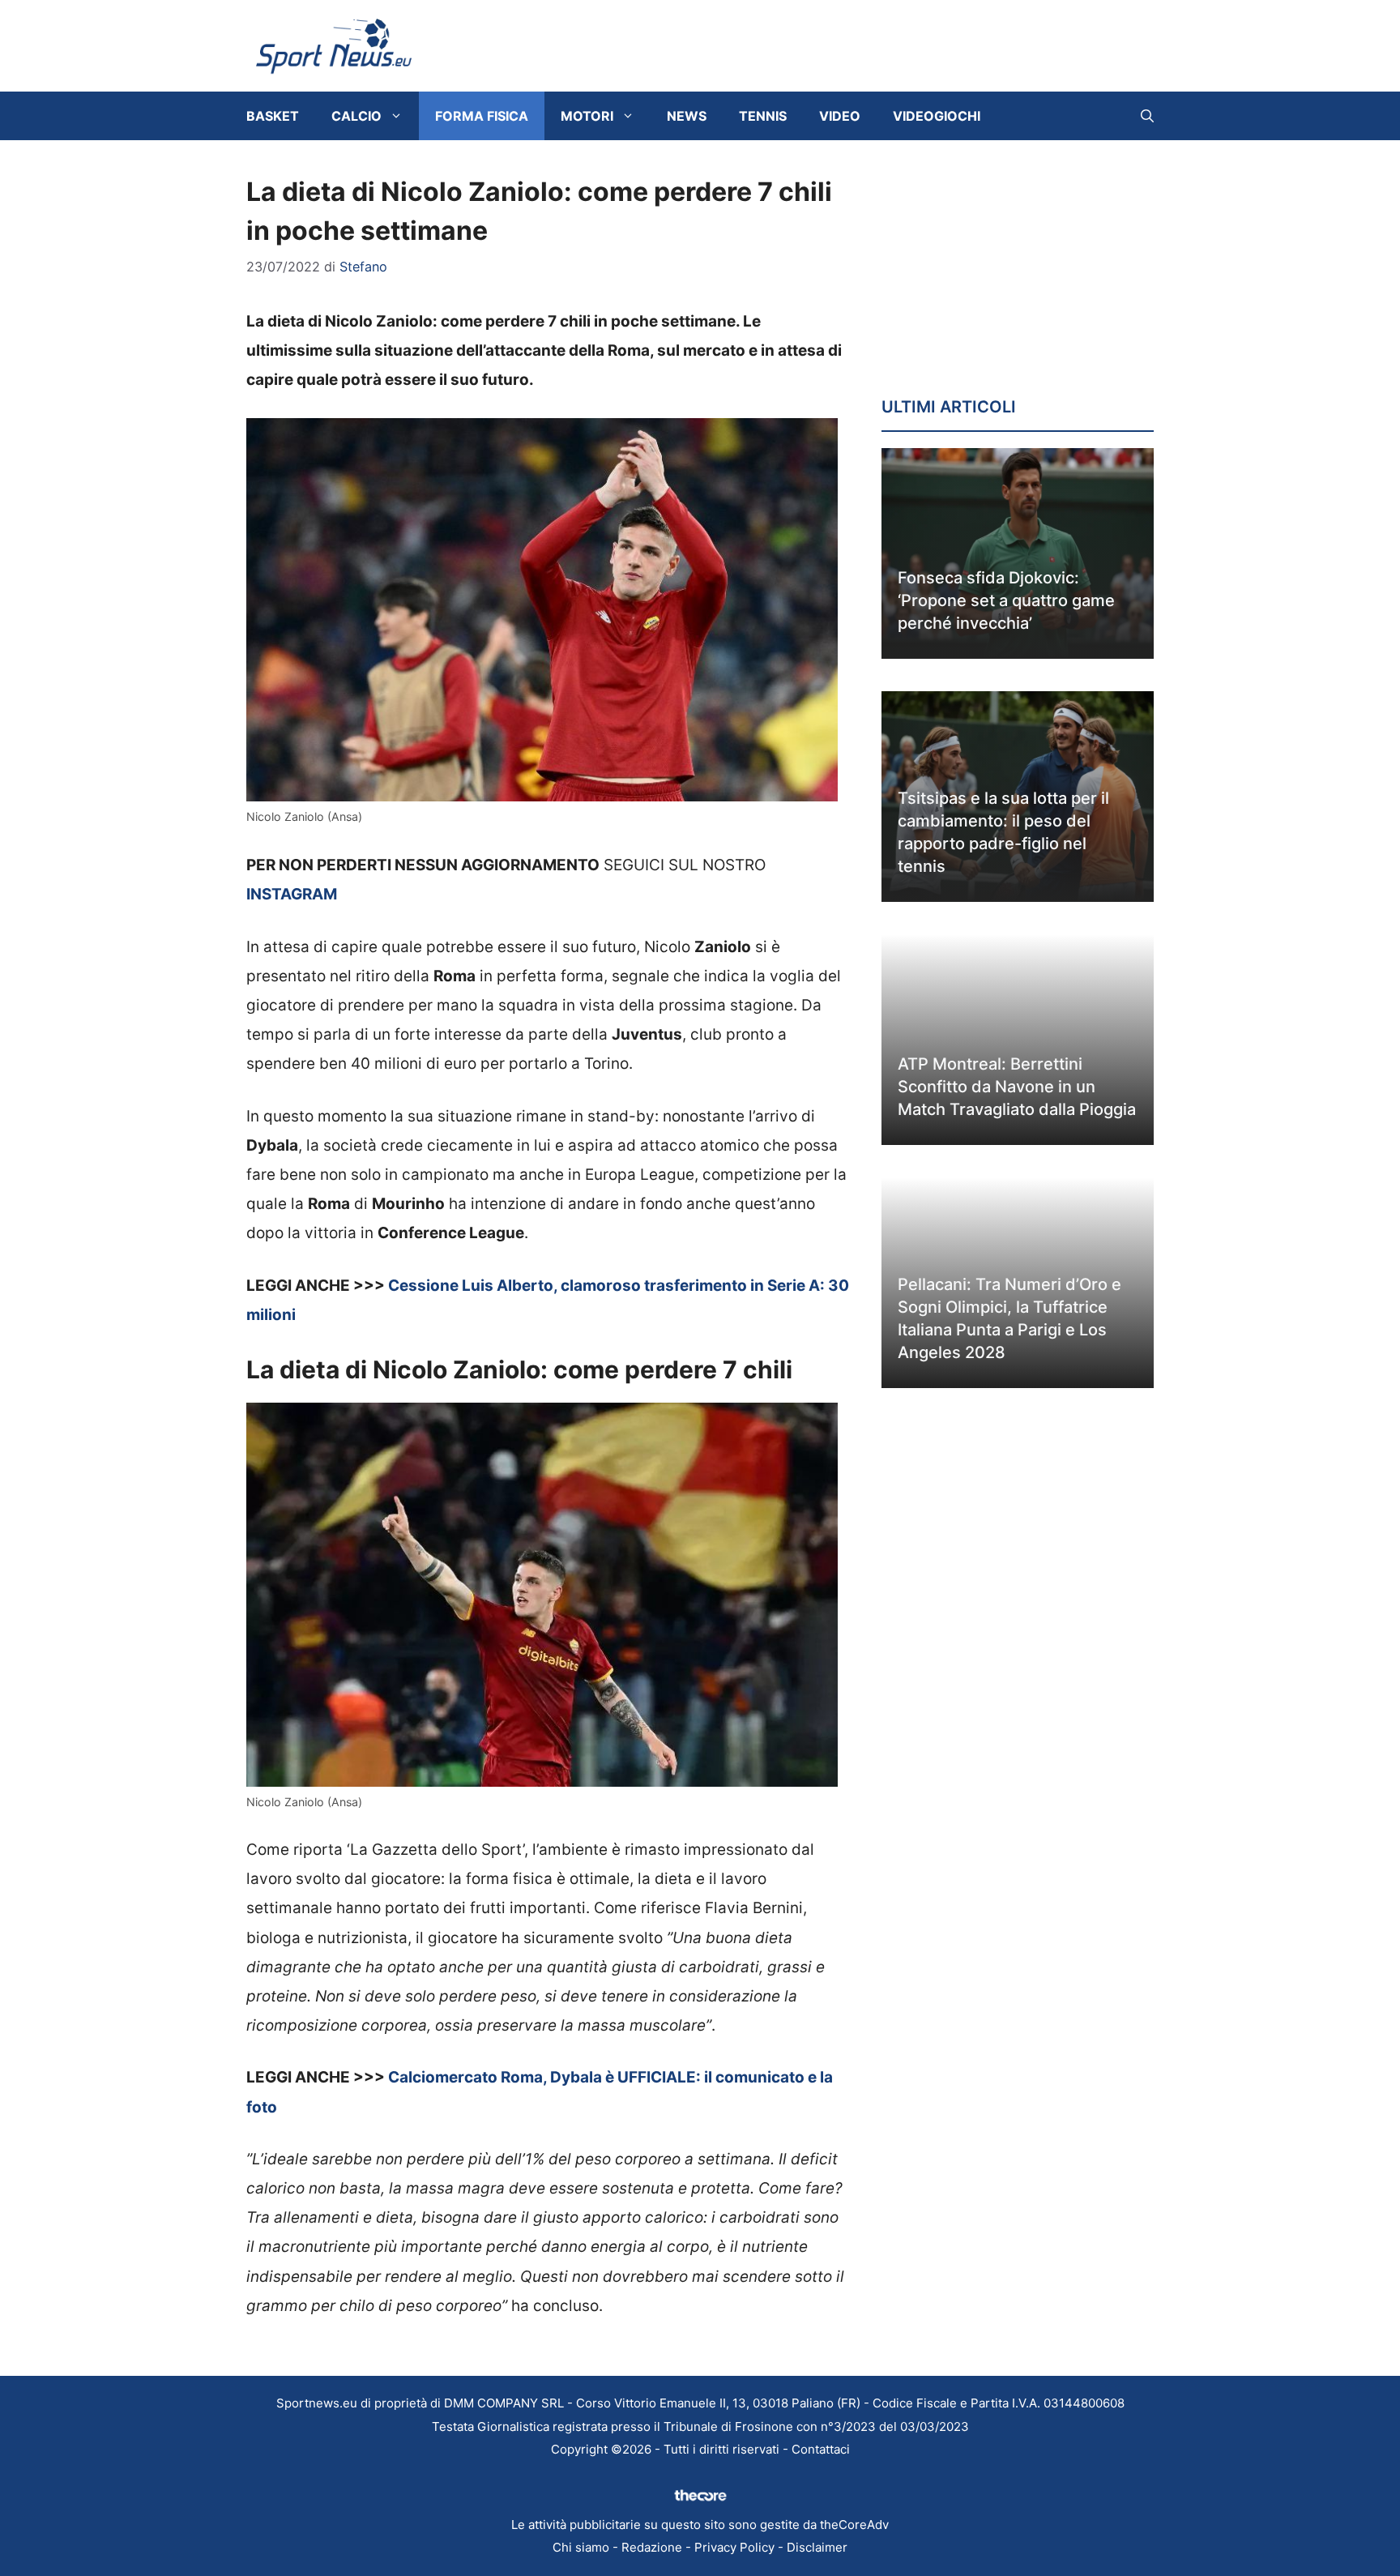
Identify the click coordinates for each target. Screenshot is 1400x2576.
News (687, 116)
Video (840, 116)
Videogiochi (937, 116)
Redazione (652, 2547)
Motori (587, 116)
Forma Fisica (482, 116)
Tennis (763, 116)
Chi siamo (581, 2547)
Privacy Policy (734, 2547)
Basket (273, 116)
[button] (1147, 116)
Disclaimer (817, 2547)
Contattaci (821, 2449)
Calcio (356, 116)
